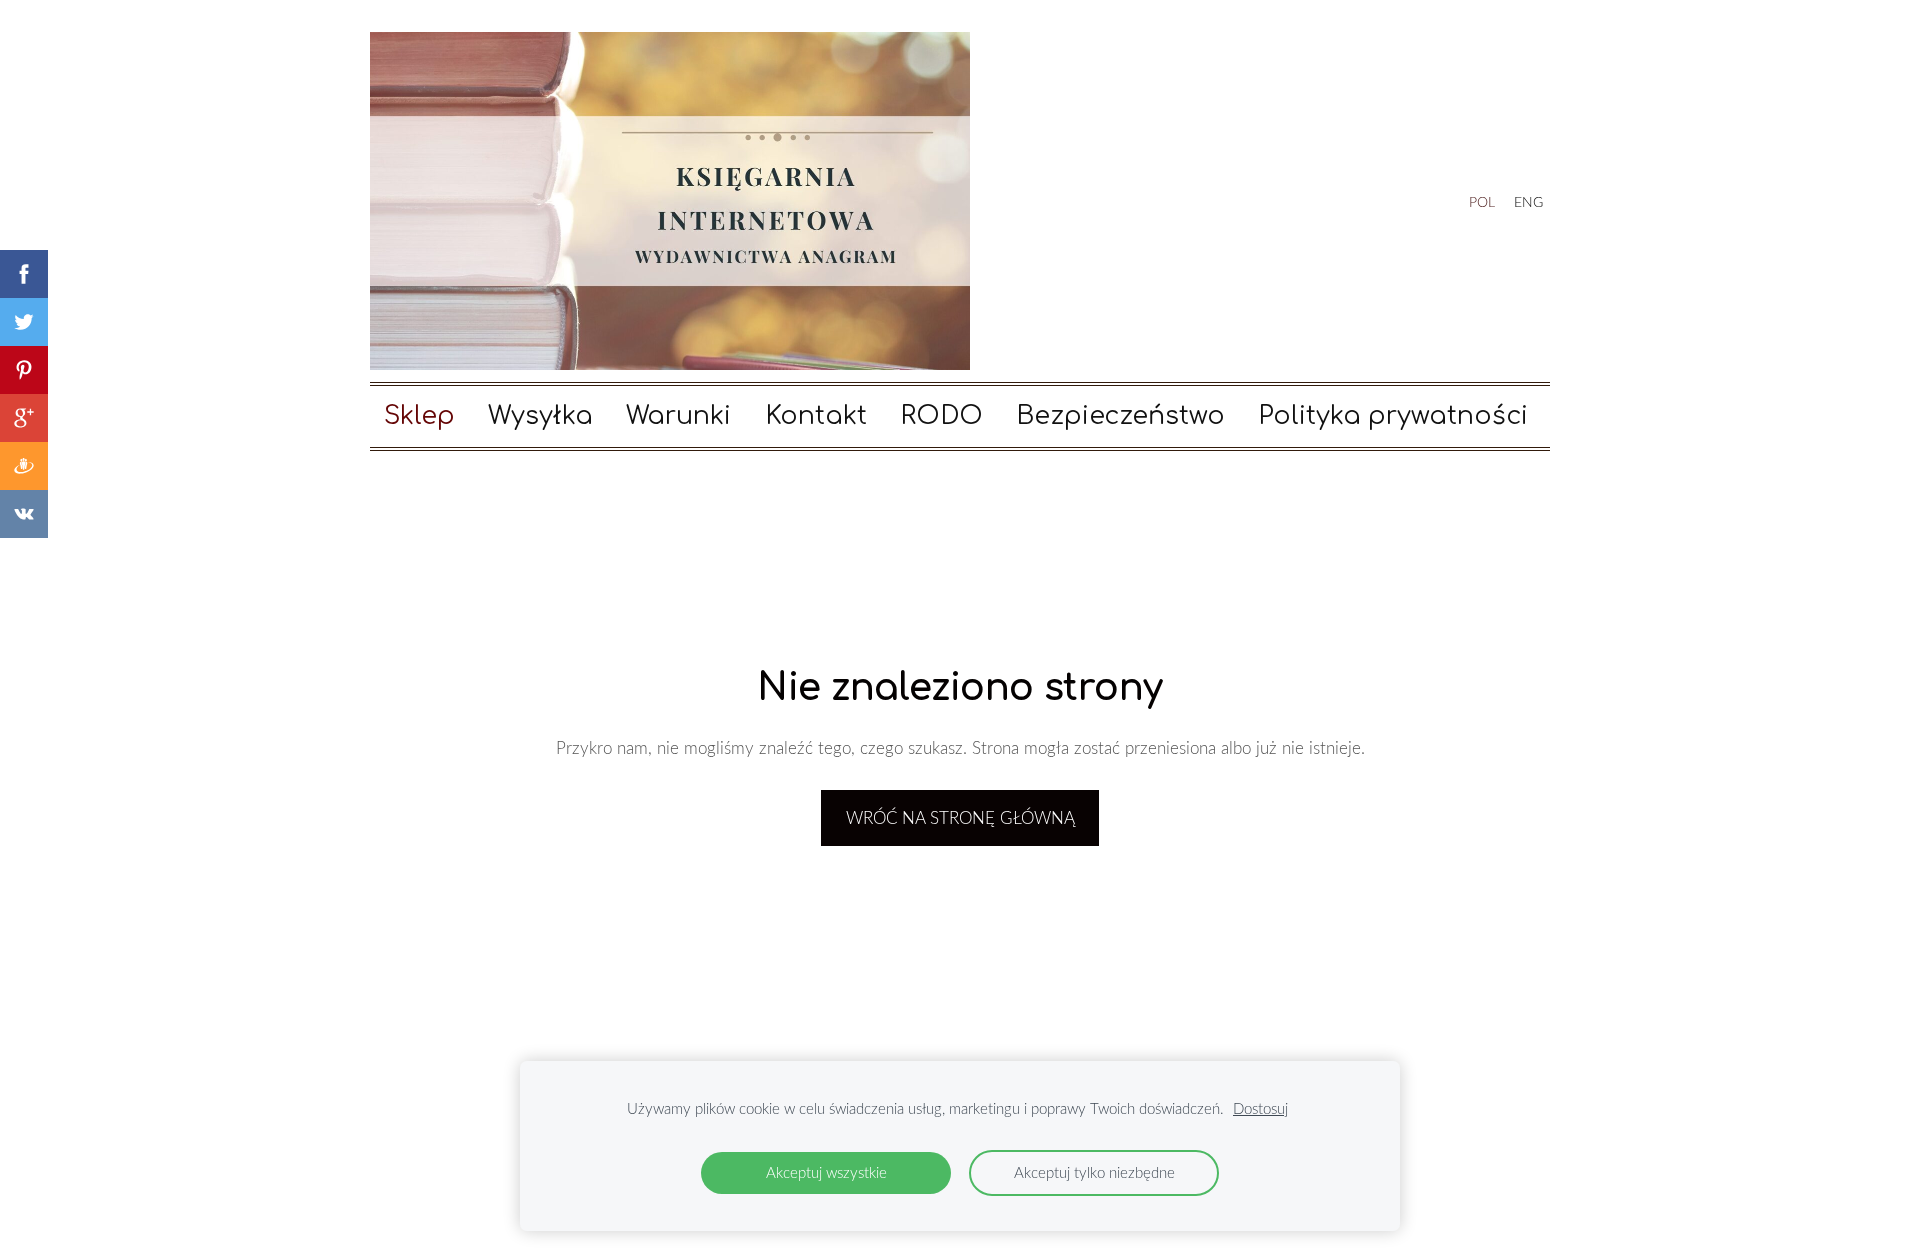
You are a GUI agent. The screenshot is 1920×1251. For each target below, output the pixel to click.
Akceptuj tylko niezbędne (1094, 1172)
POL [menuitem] (1482, 201)
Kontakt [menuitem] (816, 416)
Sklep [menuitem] (419, 416)
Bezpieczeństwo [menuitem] (1120, 416)
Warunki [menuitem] (678, 416)
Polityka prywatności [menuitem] (1393, 416)
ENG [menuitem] (1528, 201)
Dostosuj (1260, 1108)
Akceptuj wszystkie (826, 1172)
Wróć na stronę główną (960, 817)
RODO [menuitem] (941, 416)
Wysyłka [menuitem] (540, 416)
